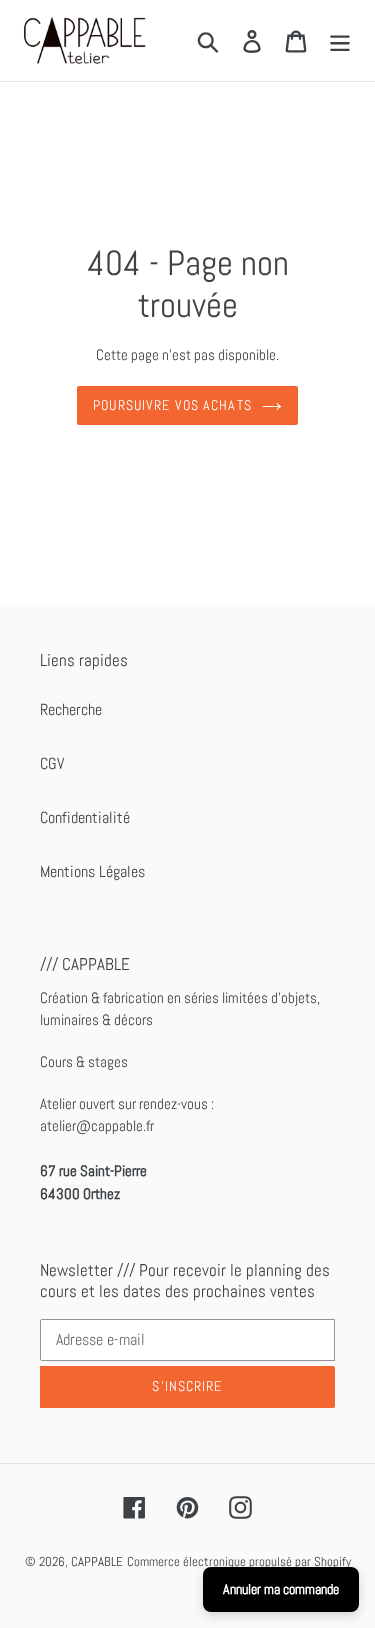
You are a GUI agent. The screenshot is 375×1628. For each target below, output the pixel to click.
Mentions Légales (92, 871)
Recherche (71, 709)
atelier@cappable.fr (97, 1125)
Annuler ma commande (281, 1589)
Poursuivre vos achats (172, 405)
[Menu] (340, 40)
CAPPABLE (97, 1561)
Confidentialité (85, 817)
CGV (52, 763)
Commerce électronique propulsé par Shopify (239, 1561)
